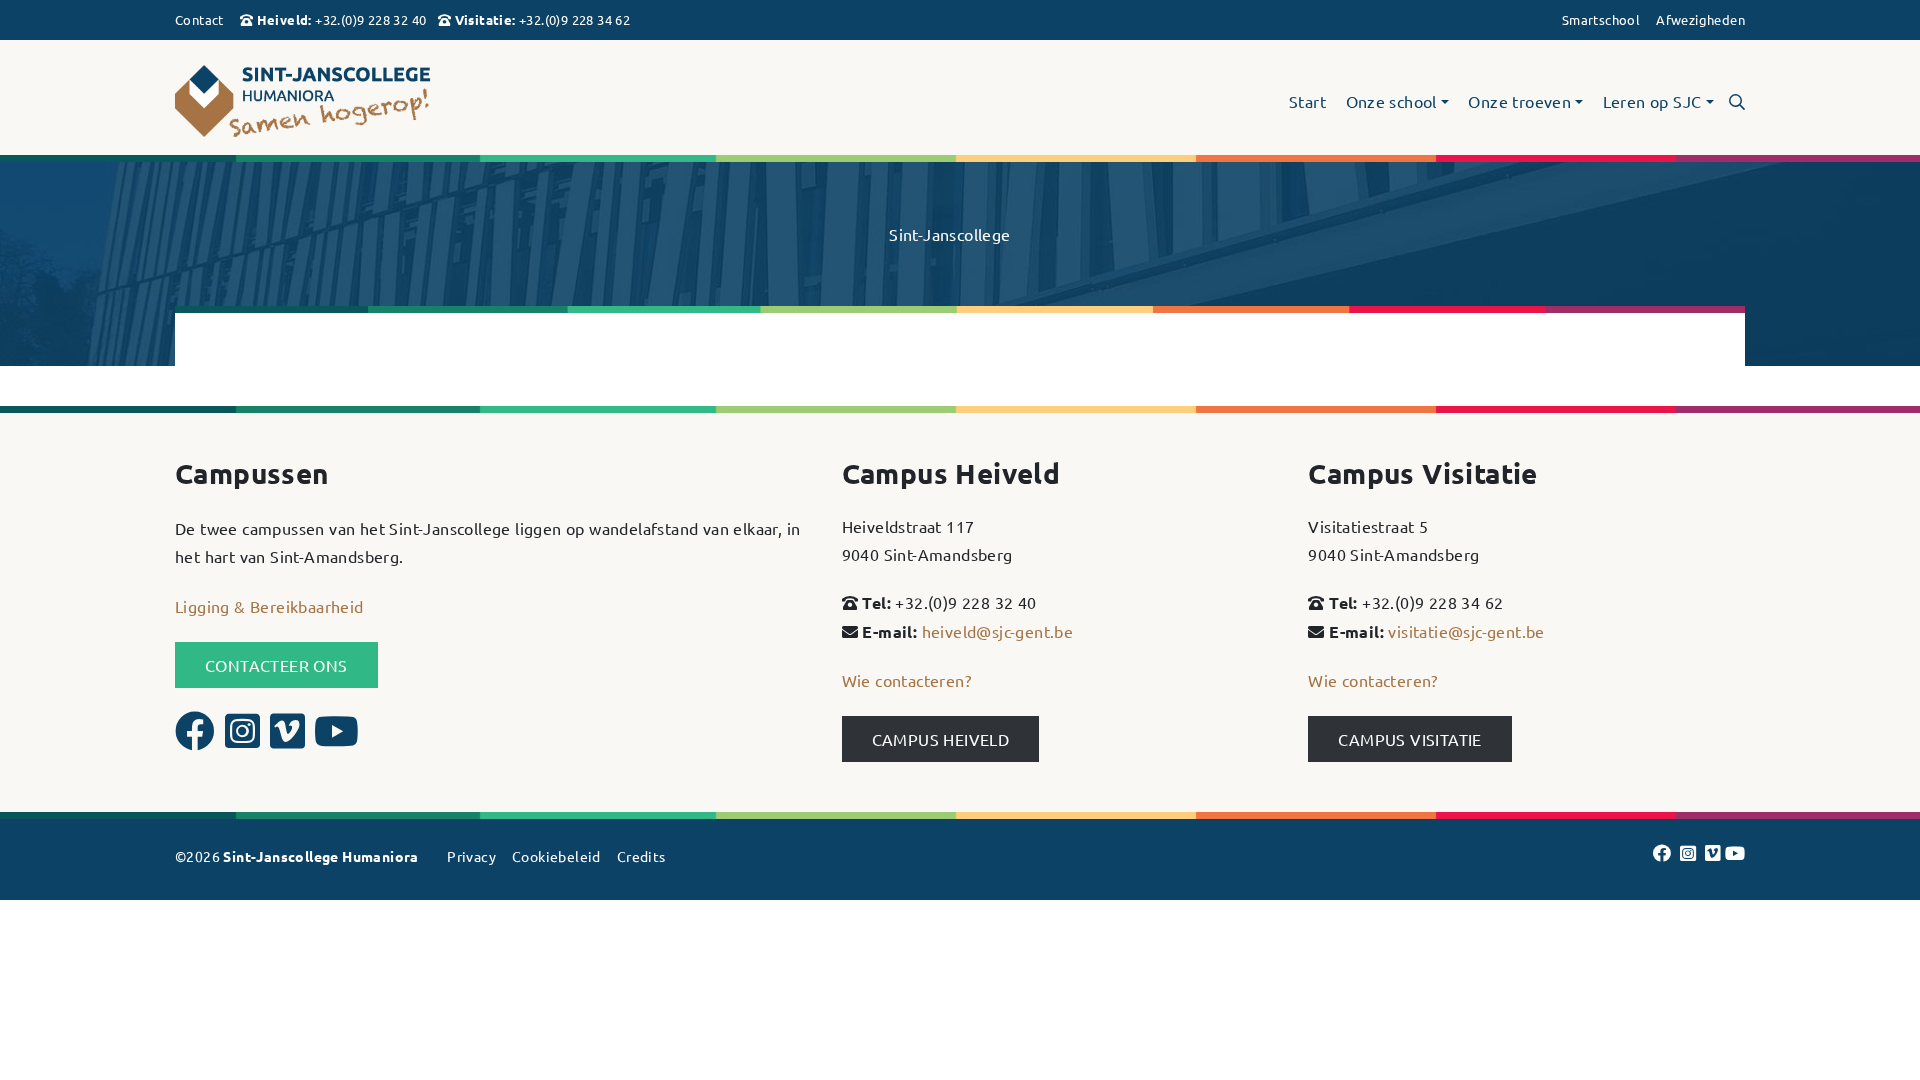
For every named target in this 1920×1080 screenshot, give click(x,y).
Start (1307, 102)
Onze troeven (1519, 102)
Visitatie (484, 19)
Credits (641, 856)
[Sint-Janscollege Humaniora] (426, 101)
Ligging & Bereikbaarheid (269, 606)
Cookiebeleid (556, 856)
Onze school (1391, 102)
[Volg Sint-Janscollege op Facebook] (197, 739)
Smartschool (1601, 19)
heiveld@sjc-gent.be (998, 631)
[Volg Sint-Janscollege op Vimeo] (290, 739)
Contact (199, 19)
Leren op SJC (1652, 102)
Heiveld (283, 19)
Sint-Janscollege (949, 234)
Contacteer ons (276, 665)
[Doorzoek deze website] (1737, 101)
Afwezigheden (1700, 19)
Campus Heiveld (941, 739)
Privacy (471, 856)
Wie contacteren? (906, 680)
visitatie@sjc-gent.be (1466, 631)
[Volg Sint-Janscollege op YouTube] (336, 739)
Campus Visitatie (1409, 739)
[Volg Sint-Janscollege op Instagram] (245, 739)
